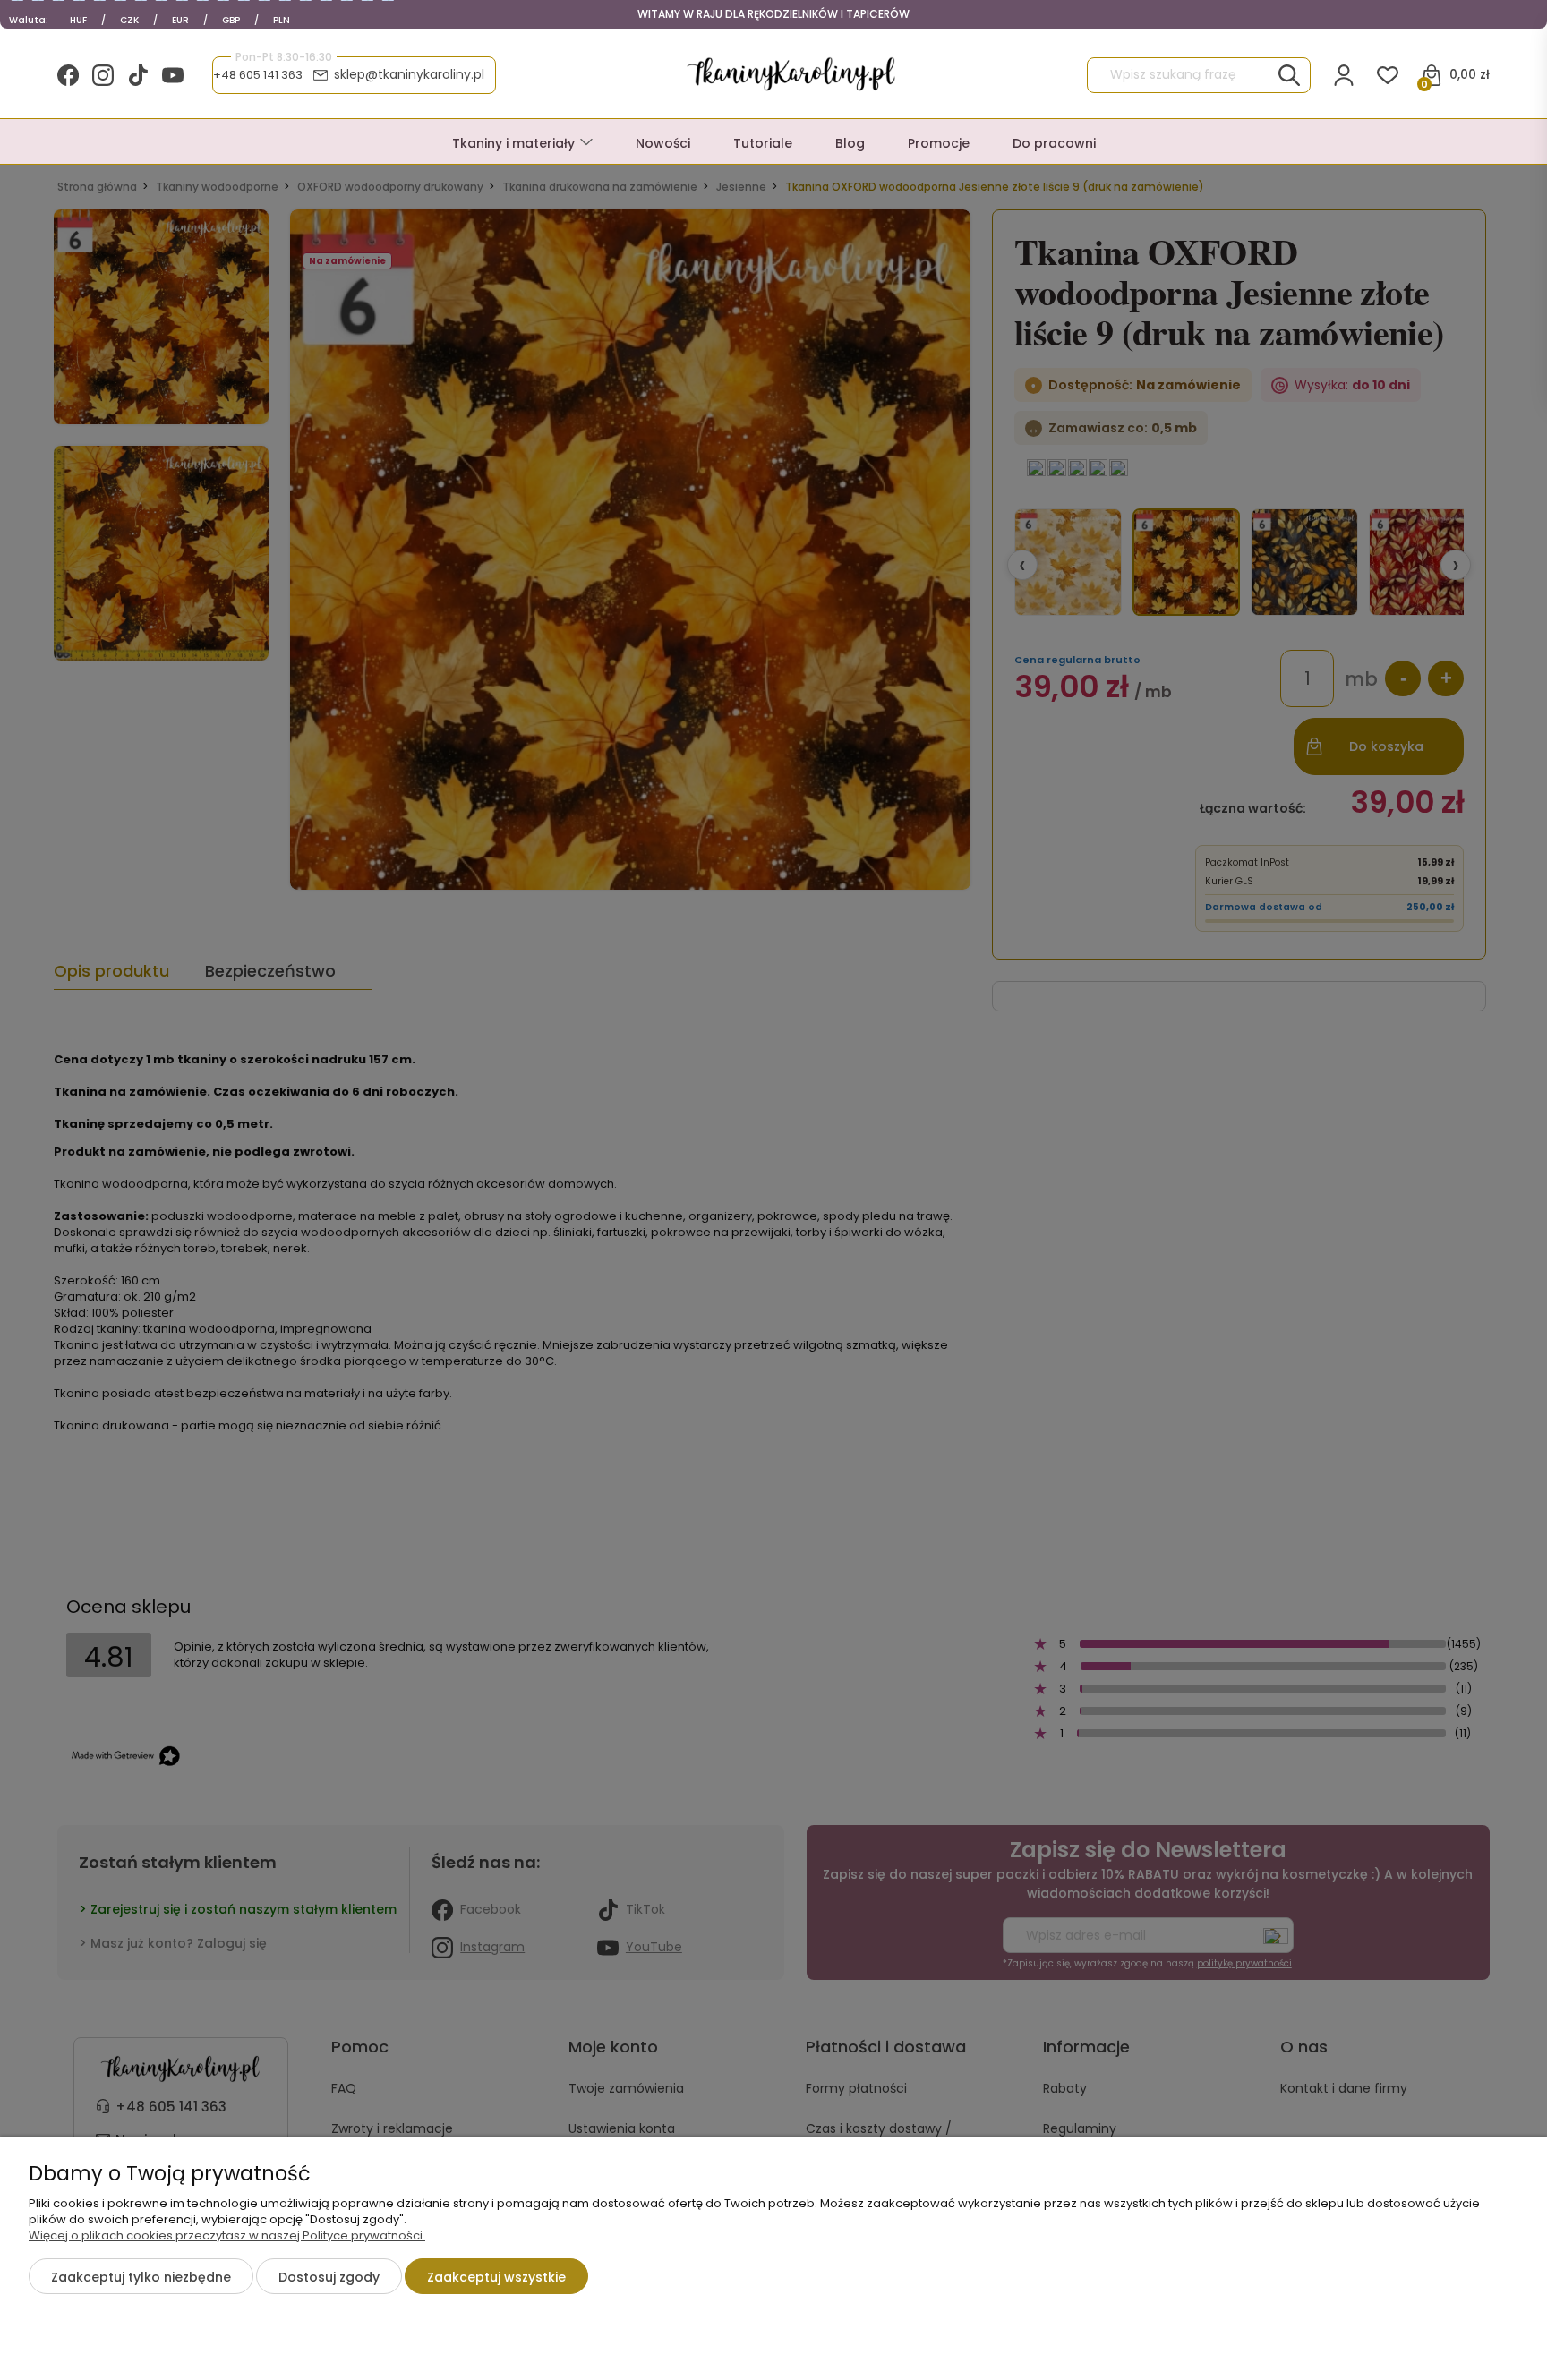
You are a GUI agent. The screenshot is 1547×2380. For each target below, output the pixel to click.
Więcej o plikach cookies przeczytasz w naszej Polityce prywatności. (227, 2235)
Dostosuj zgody (329, 2277)
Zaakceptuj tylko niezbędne (141, 2277)
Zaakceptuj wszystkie (496, 2277)
